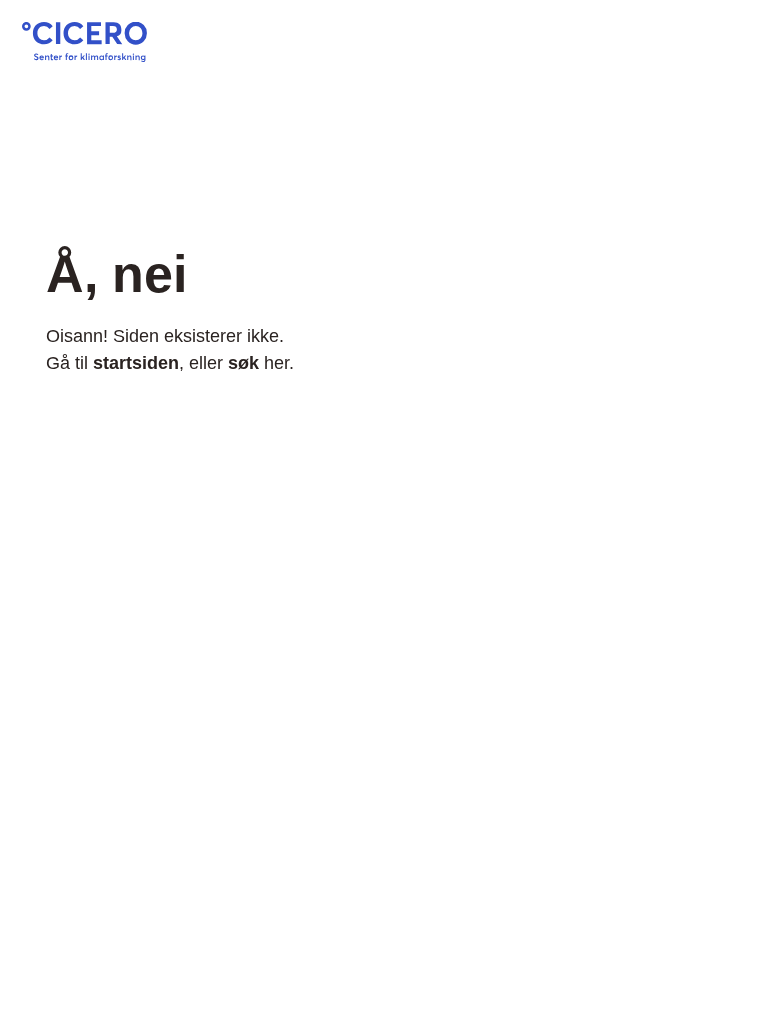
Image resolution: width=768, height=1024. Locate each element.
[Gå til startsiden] (84, 56)
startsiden (136, 363)
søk (243, 363)
